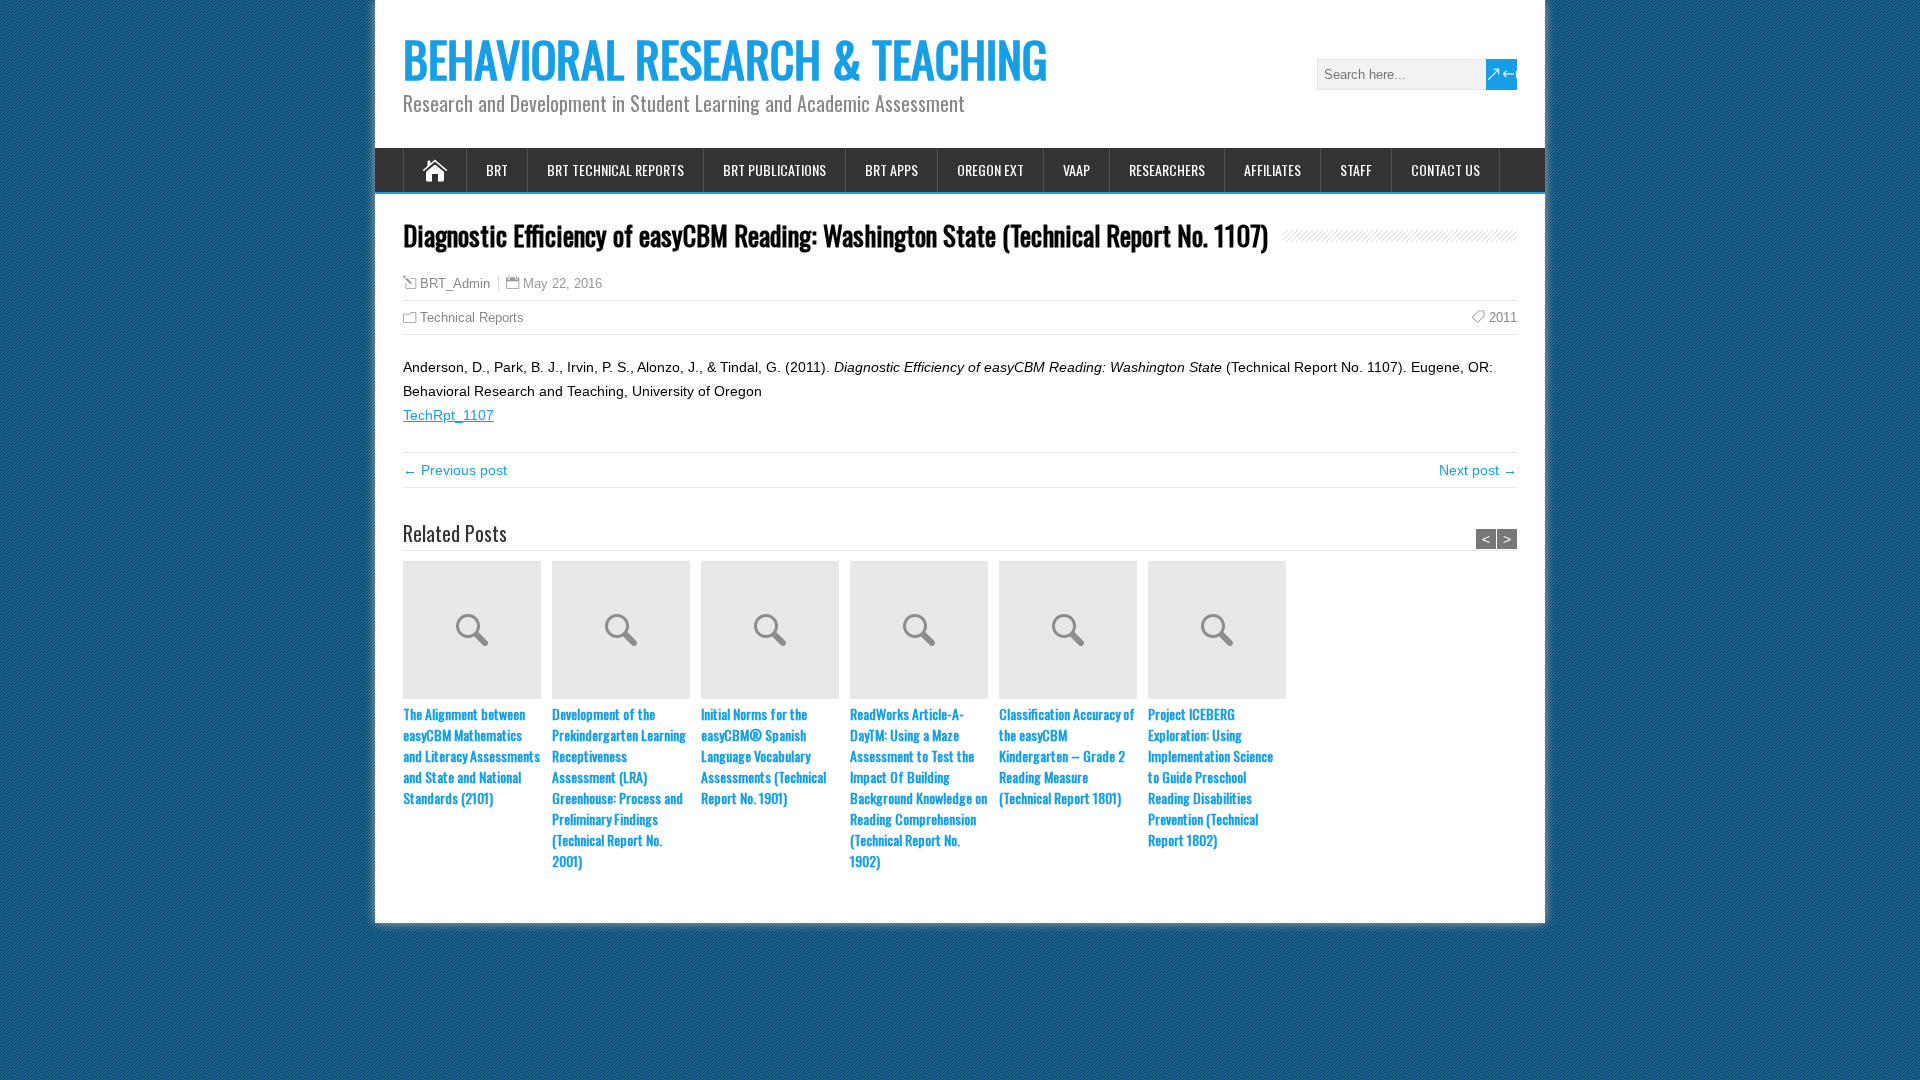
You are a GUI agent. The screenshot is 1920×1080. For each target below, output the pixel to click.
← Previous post (455, 470)
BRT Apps (891, 169)
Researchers (1167, 169)
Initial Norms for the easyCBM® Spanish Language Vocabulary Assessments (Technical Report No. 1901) (763, 755)
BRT (497, 169)
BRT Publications (774, 169)
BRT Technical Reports (615, 169)
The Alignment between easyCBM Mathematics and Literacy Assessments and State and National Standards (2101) (471, 755)
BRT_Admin (455, 284)
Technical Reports (472, 317)
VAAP (1076, 169)
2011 (1503, 317)
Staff (1356, 169)
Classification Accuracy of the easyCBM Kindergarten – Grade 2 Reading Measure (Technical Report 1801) (1067, 755)
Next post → (1478, 470)
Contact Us (1445, 169)
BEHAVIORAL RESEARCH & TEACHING (725, 58)
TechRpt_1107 (448, 415)
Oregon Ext (990, 169)
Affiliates (1272, 169)
